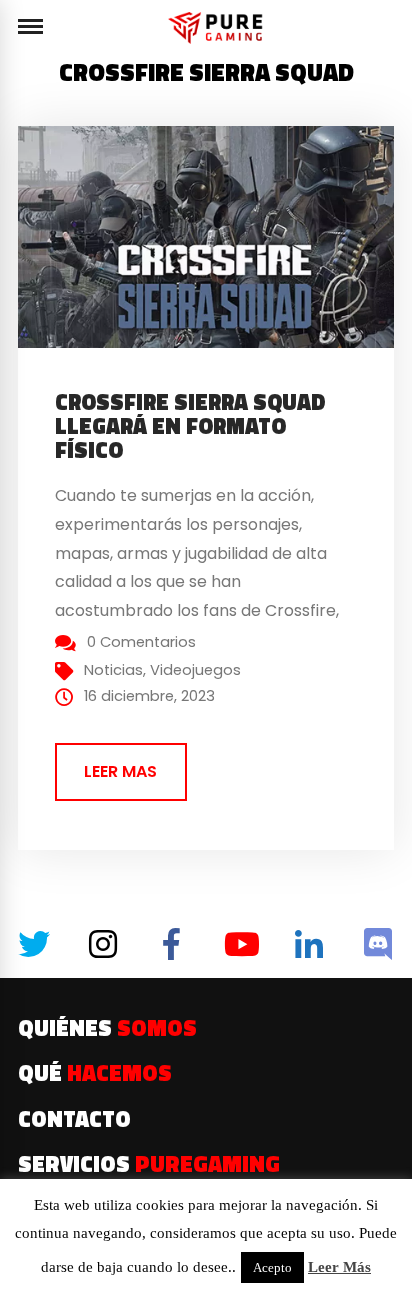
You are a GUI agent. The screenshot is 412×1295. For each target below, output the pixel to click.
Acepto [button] (272, 1267)
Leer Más (339, 1267)
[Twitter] (34, 944)
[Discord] (378, 944)
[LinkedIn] (309, 944)
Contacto (74, 1119)
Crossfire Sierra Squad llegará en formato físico (190, 426)
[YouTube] (240, 944)
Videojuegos (195, 670)
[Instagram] (103, 944)
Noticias (113, 670)
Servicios (149, 1164)
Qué (95, 1073)
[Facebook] (172, 944)
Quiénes (107, 1028)
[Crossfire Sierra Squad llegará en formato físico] (215, 235)
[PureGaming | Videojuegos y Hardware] (218, 27)
